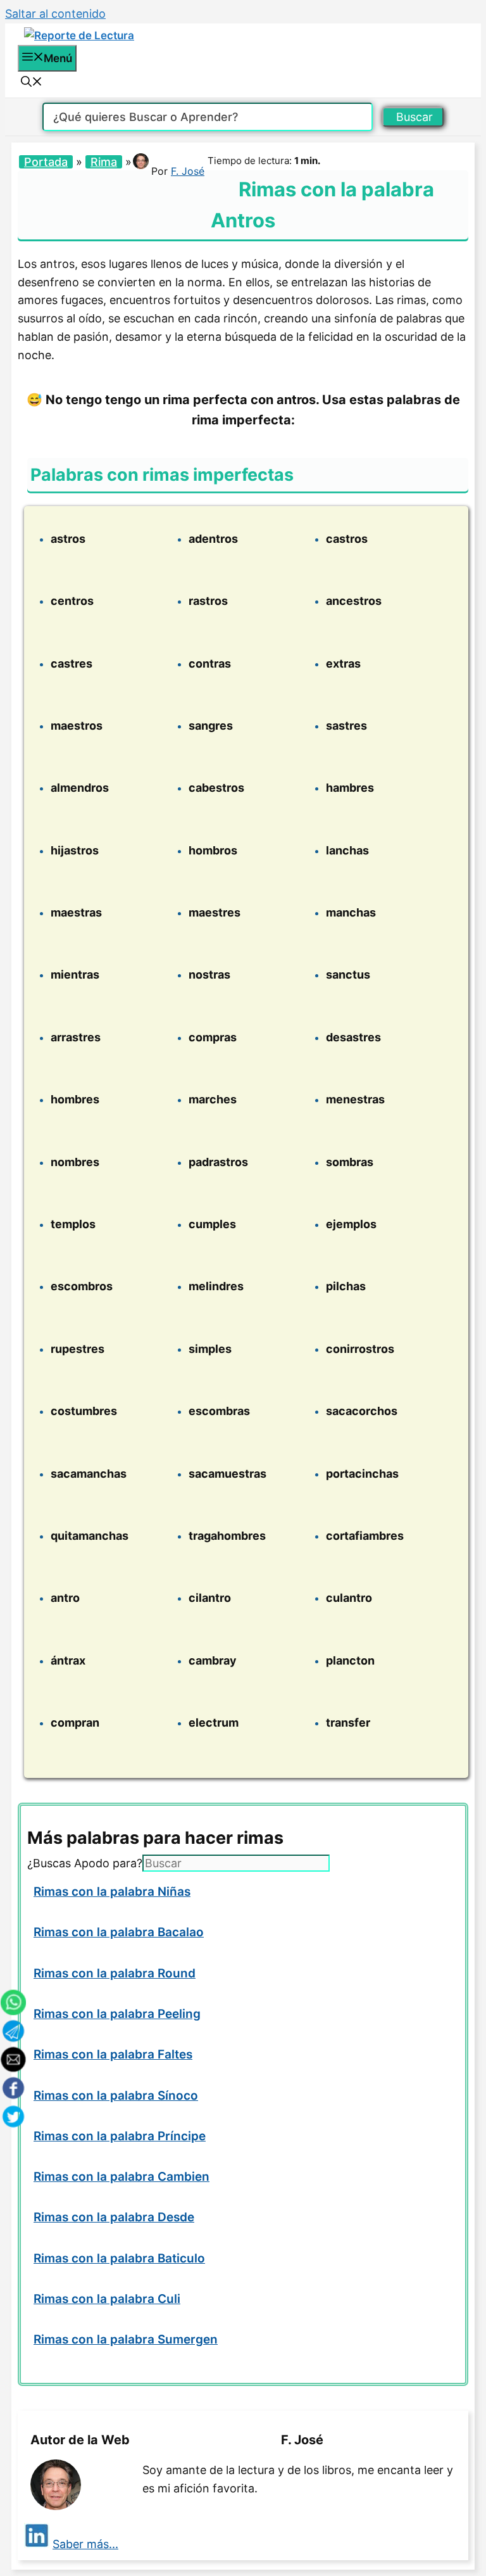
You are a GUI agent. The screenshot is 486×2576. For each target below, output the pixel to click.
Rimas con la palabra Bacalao (119, 1932)
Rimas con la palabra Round (115, 1973)
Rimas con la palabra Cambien (121, 2177)
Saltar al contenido (55, 14)
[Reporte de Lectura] (79, 35)
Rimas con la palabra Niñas (112, 1892)
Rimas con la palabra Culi (107, 2299)
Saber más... (85, 2544)
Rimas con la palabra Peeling (117, 2014)
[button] (32, 83)
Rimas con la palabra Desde (114, 2217)
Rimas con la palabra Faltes (113, 2054)
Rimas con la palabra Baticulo (119, 2258)
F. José (188, 171)
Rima (104, 162)
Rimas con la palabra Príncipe (120, 2136)
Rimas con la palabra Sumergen (126, 2339)
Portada (46, 162)
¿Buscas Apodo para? (85, 1863)
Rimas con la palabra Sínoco (116, 2096)
